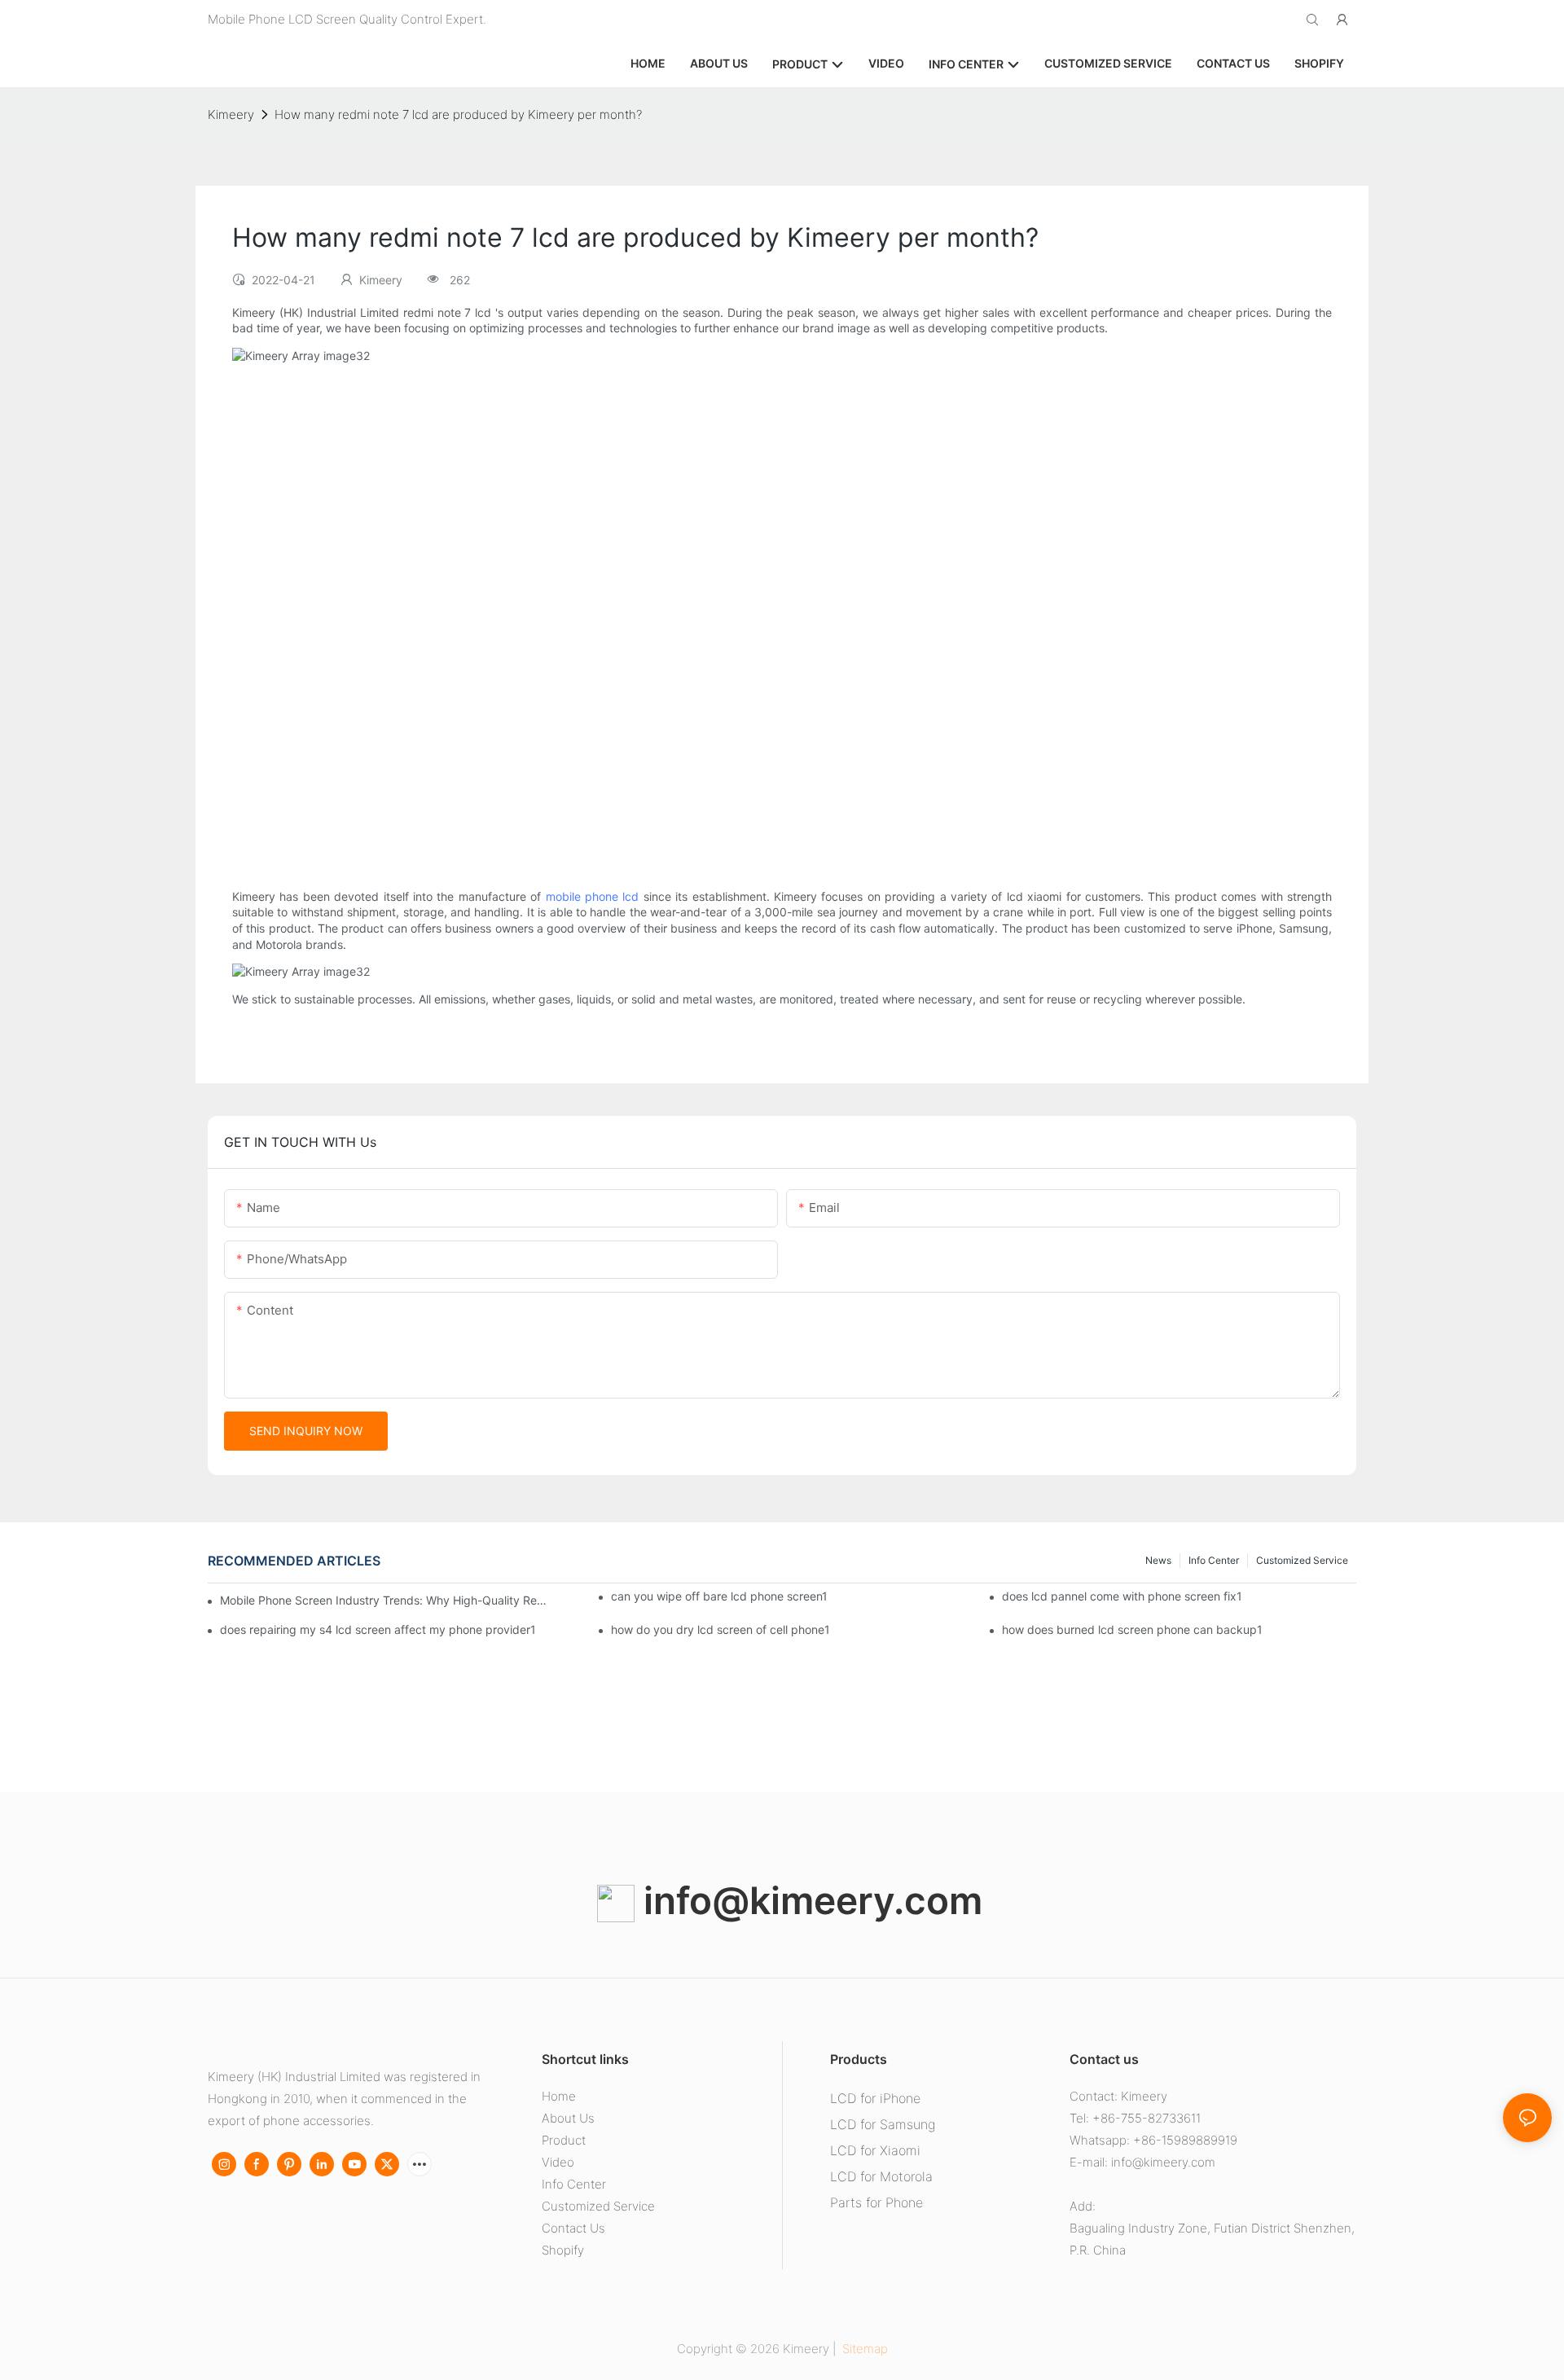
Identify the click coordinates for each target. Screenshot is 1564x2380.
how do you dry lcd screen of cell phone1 (720, 1629)
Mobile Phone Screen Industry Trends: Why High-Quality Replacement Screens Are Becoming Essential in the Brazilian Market (384, 1600)
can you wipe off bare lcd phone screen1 (719, 1596)
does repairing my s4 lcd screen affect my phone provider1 (378, 1629)
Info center (1214, 1560)
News (1158, 1560)
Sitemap (863, 2349)
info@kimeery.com (808, 1900)
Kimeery (231, 114)
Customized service (1302, 1560)
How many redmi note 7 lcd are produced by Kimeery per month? (458, 114)
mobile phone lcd (593, 896)
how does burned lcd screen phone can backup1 (1132, 1629)
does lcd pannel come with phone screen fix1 (1122, 1596)
